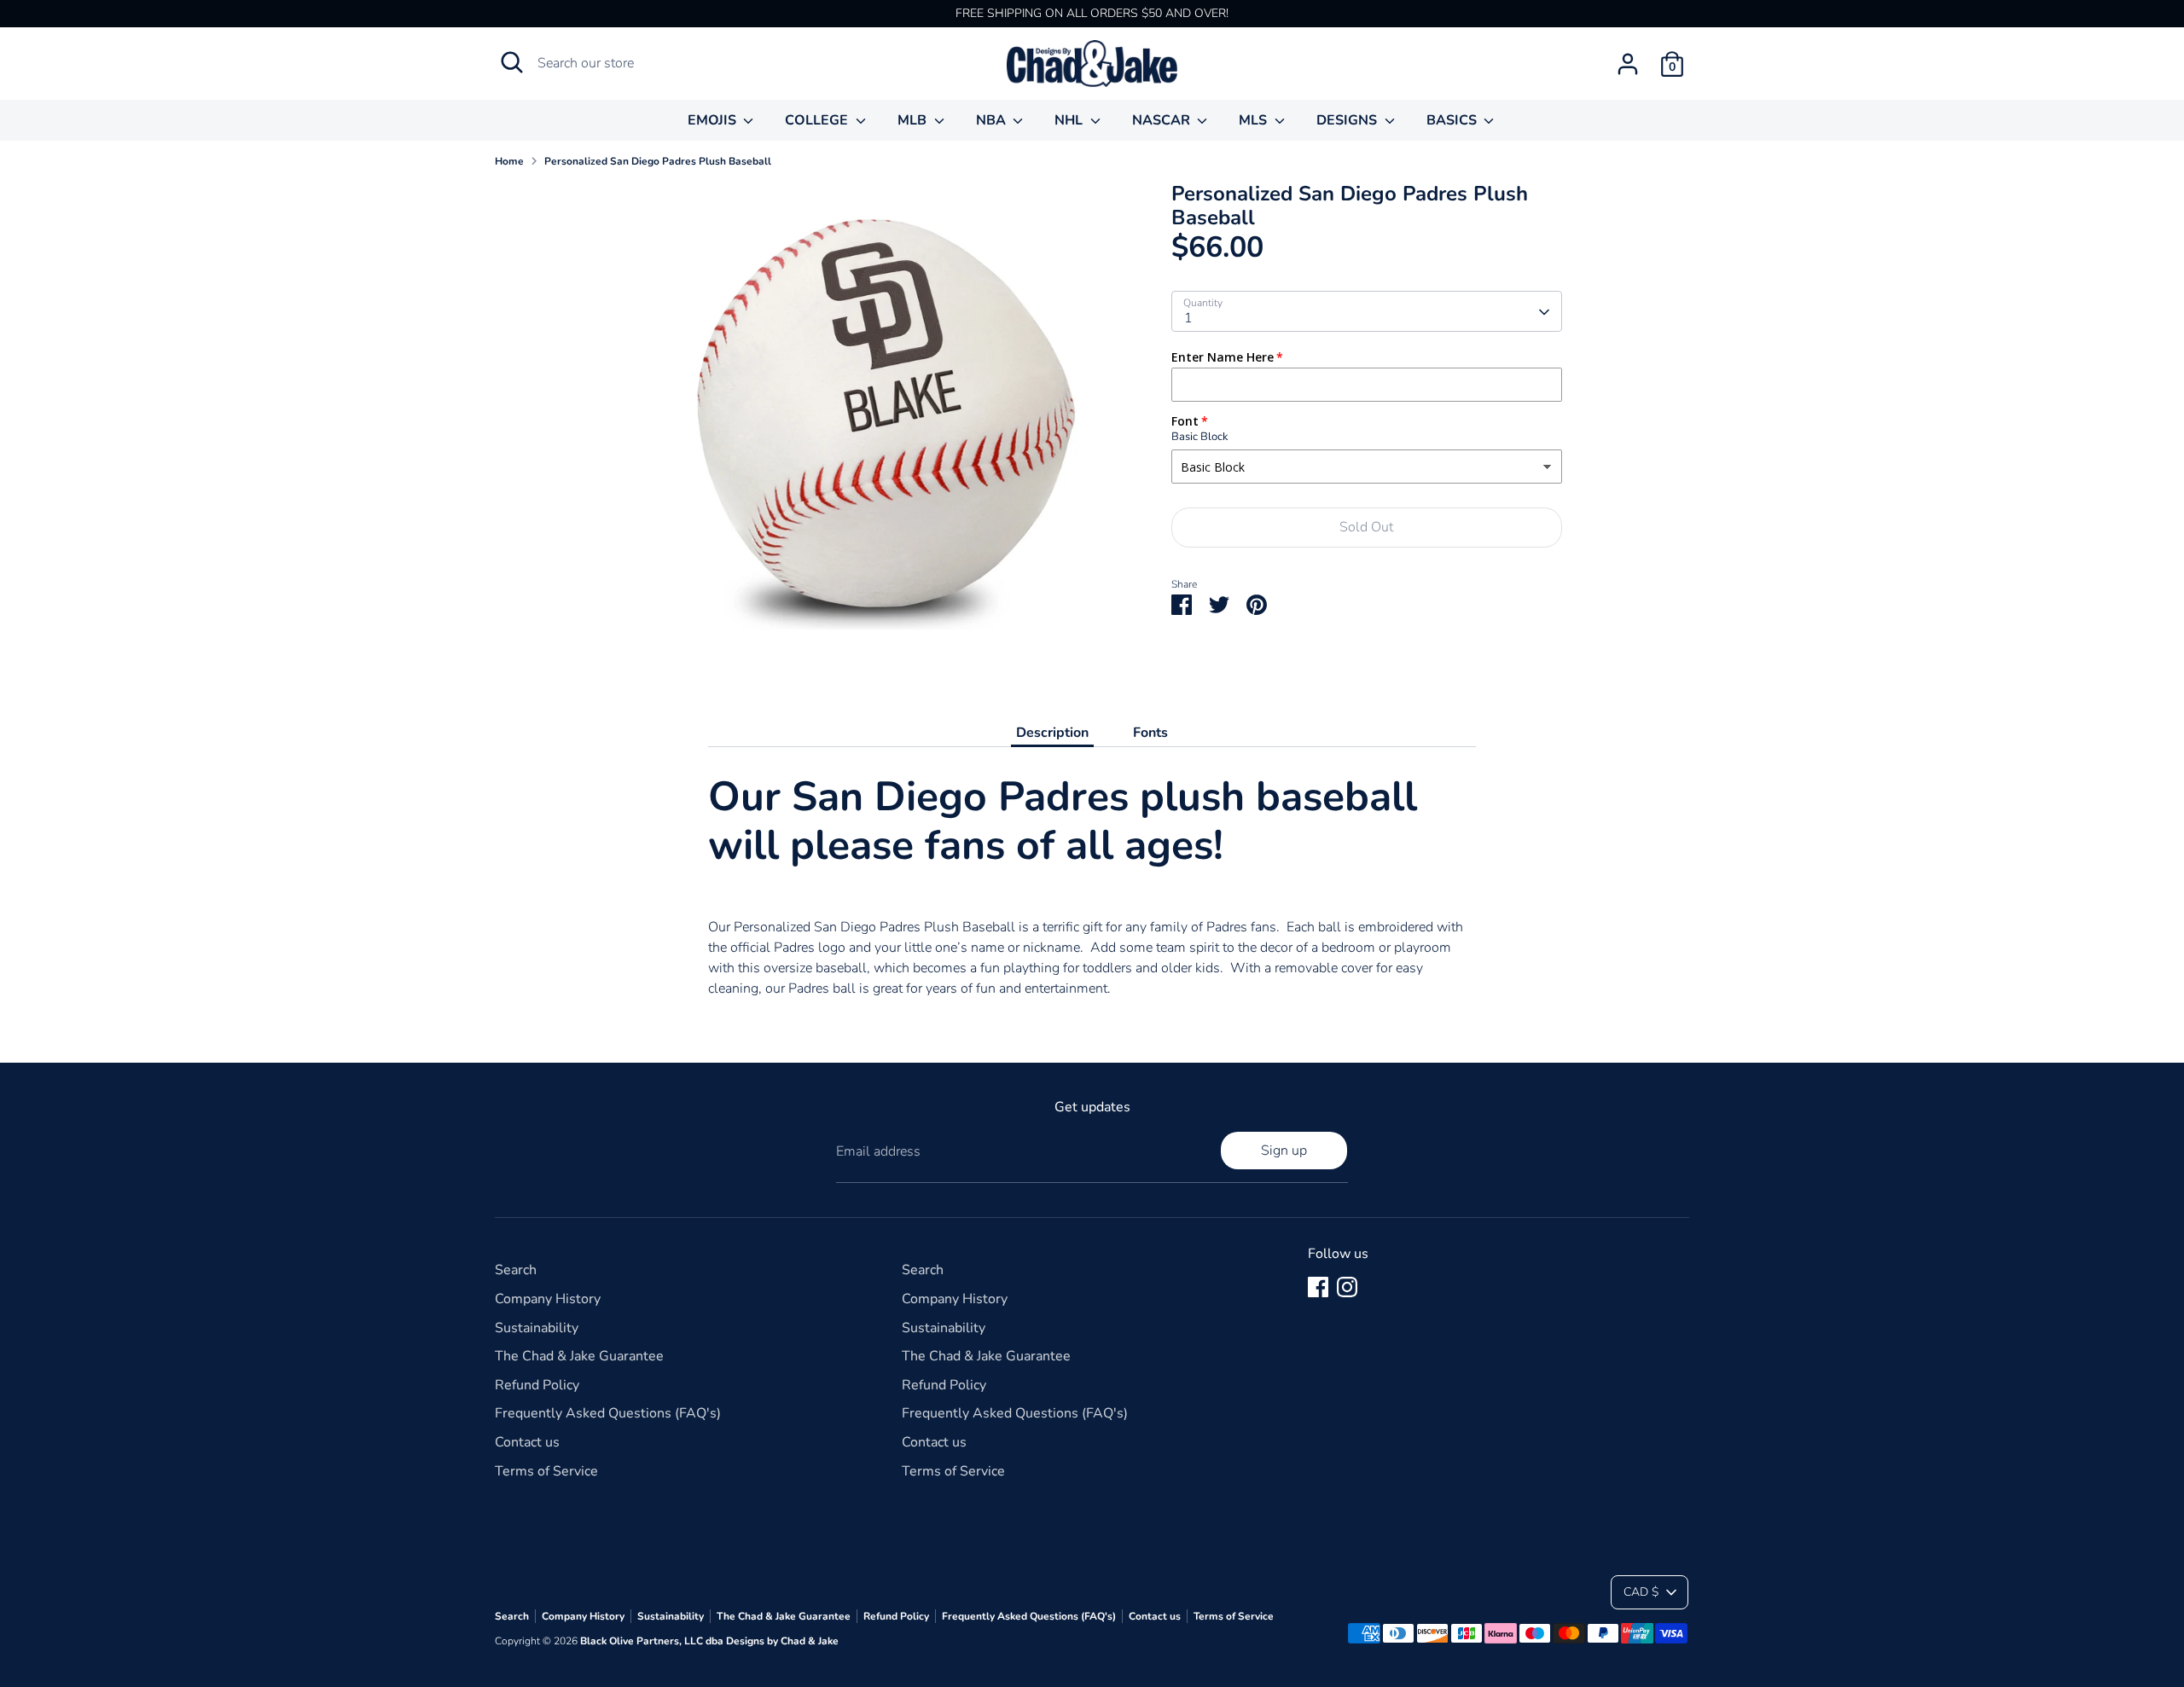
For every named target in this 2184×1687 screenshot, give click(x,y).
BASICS (1453, 120)
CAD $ (1641, 1592)
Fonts (1150, 733)
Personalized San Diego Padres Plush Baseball (658, 161)
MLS (1255, 120)
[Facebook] (1318, 1287)
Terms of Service (546, 1471)
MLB (914, 120)
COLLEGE (818, 120)
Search (516, 1270)
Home (509, 161)
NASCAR (1163, 120)
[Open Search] (512, 62)
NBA (993, 120)
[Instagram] (1347, 1287)
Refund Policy (537, 1385)
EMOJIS (714, 120)
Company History (548, 1299)
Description (1052, 733)
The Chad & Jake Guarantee (579, 1356)
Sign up (1284, 1151)
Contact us (527, 1442)
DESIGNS (1348, 120)
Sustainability (537, 1328)
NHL (1070, 120)
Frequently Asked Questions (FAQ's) (608, 1413)
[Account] (1628, 64)
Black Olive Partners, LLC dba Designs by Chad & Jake (709, 1641)
